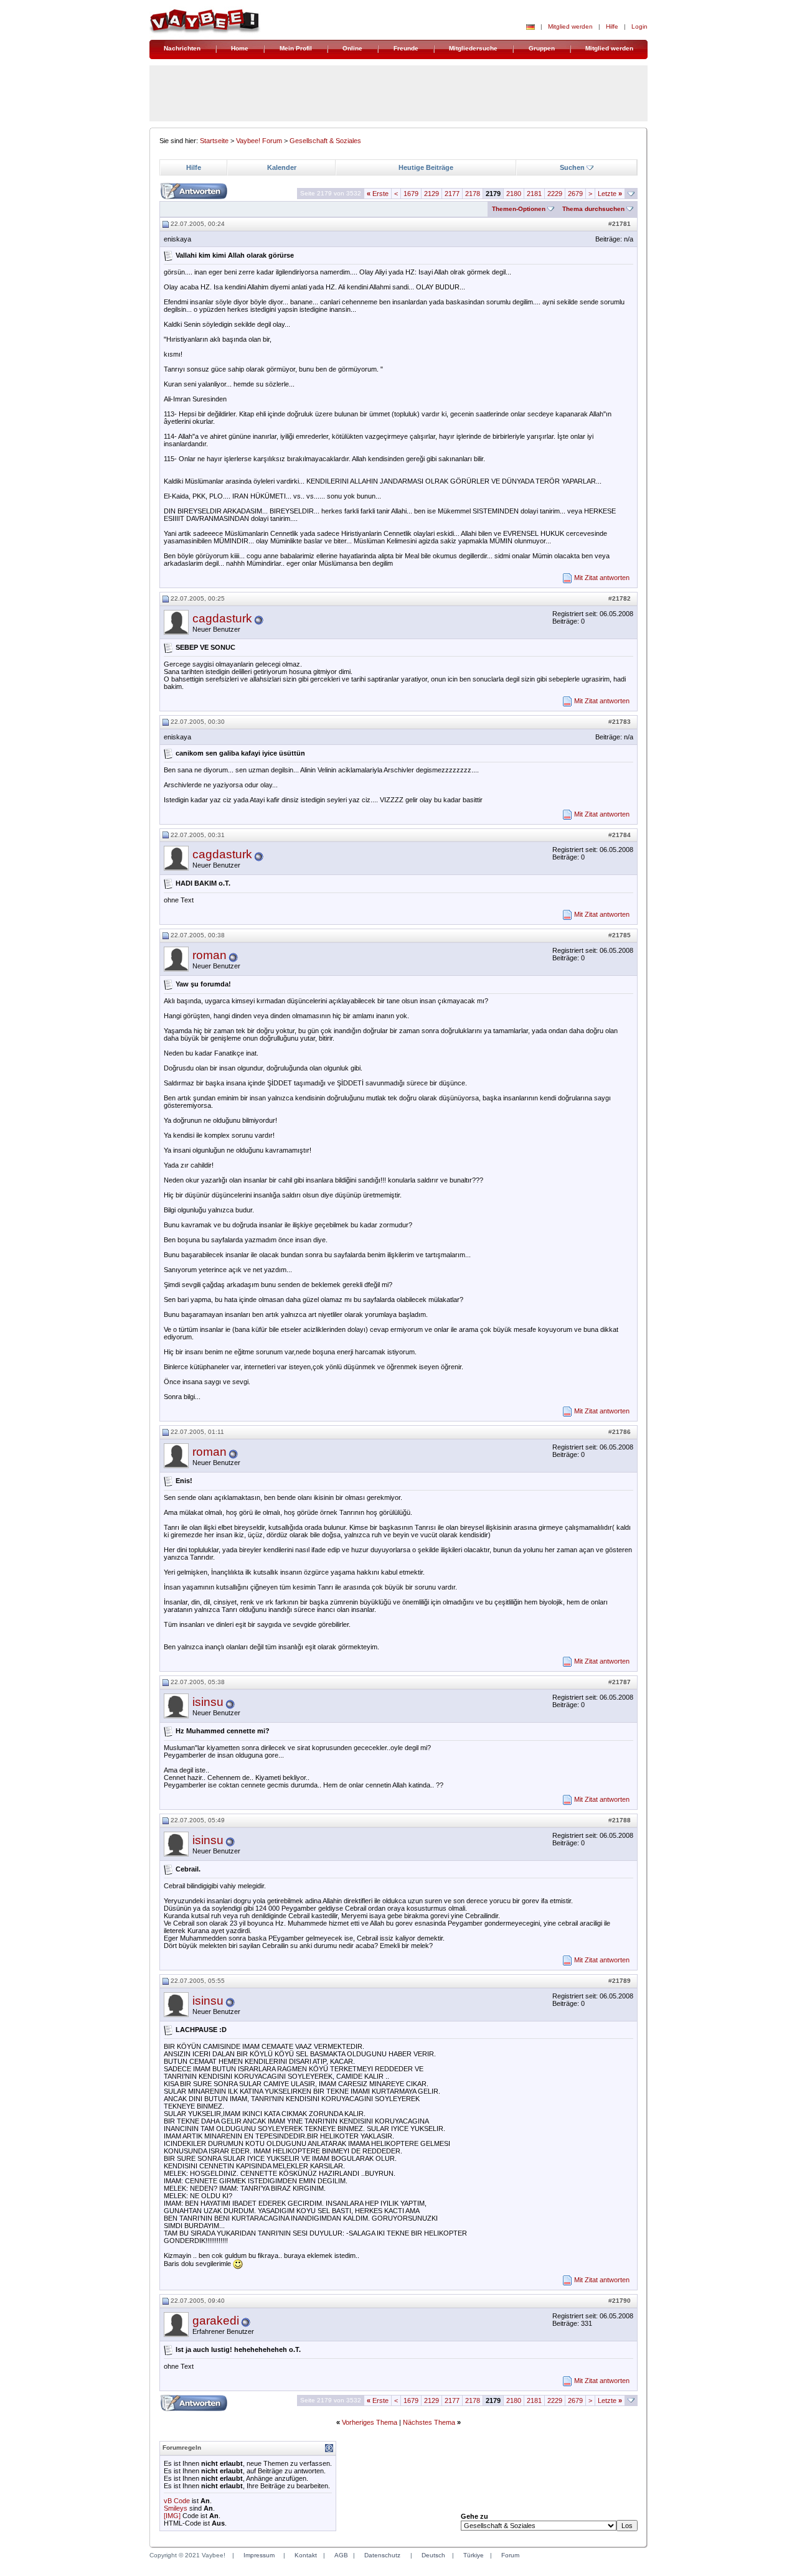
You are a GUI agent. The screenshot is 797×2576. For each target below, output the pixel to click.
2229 (555, 194)
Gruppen (542, 48)
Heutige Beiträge (426, 167)
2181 (534, 194)
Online (352, 48)
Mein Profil (296, 48)
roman (210, 955)
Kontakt (306, 2555)
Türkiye (474, 2555)
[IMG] (172, 2516)
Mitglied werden (570, 26)
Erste (378, 194)
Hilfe (612, 26)
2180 (514, 194)
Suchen (572, 167)
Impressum (259, 2555)
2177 (452, 194)
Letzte (610, 194)
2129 (432, 194)
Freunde (406, 48)
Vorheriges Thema (370, 2422)
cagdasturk (222, 618)
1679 (411, 194)
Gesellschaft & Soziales (325, 141)
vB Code (177, 2501)
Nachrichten (182, 48)
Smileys (176, 2508)
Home (240, 48)
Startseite (214, 141)
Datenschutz (382, 2555)
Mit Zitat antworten (602, 578)
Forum (510, 2555)
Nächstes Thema (429, 2422)
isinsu (208, 1702)
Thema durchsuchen (593, 209)
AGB (341, 2555)
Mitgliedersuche (473, 48)
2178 (473, 194)
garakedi (216, 2321)
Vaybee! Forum (259, 141)
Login (639, 26)
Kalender (282, 167)
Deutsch (433, 2555)
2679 (575, 194)
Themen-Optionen (519, 209)
